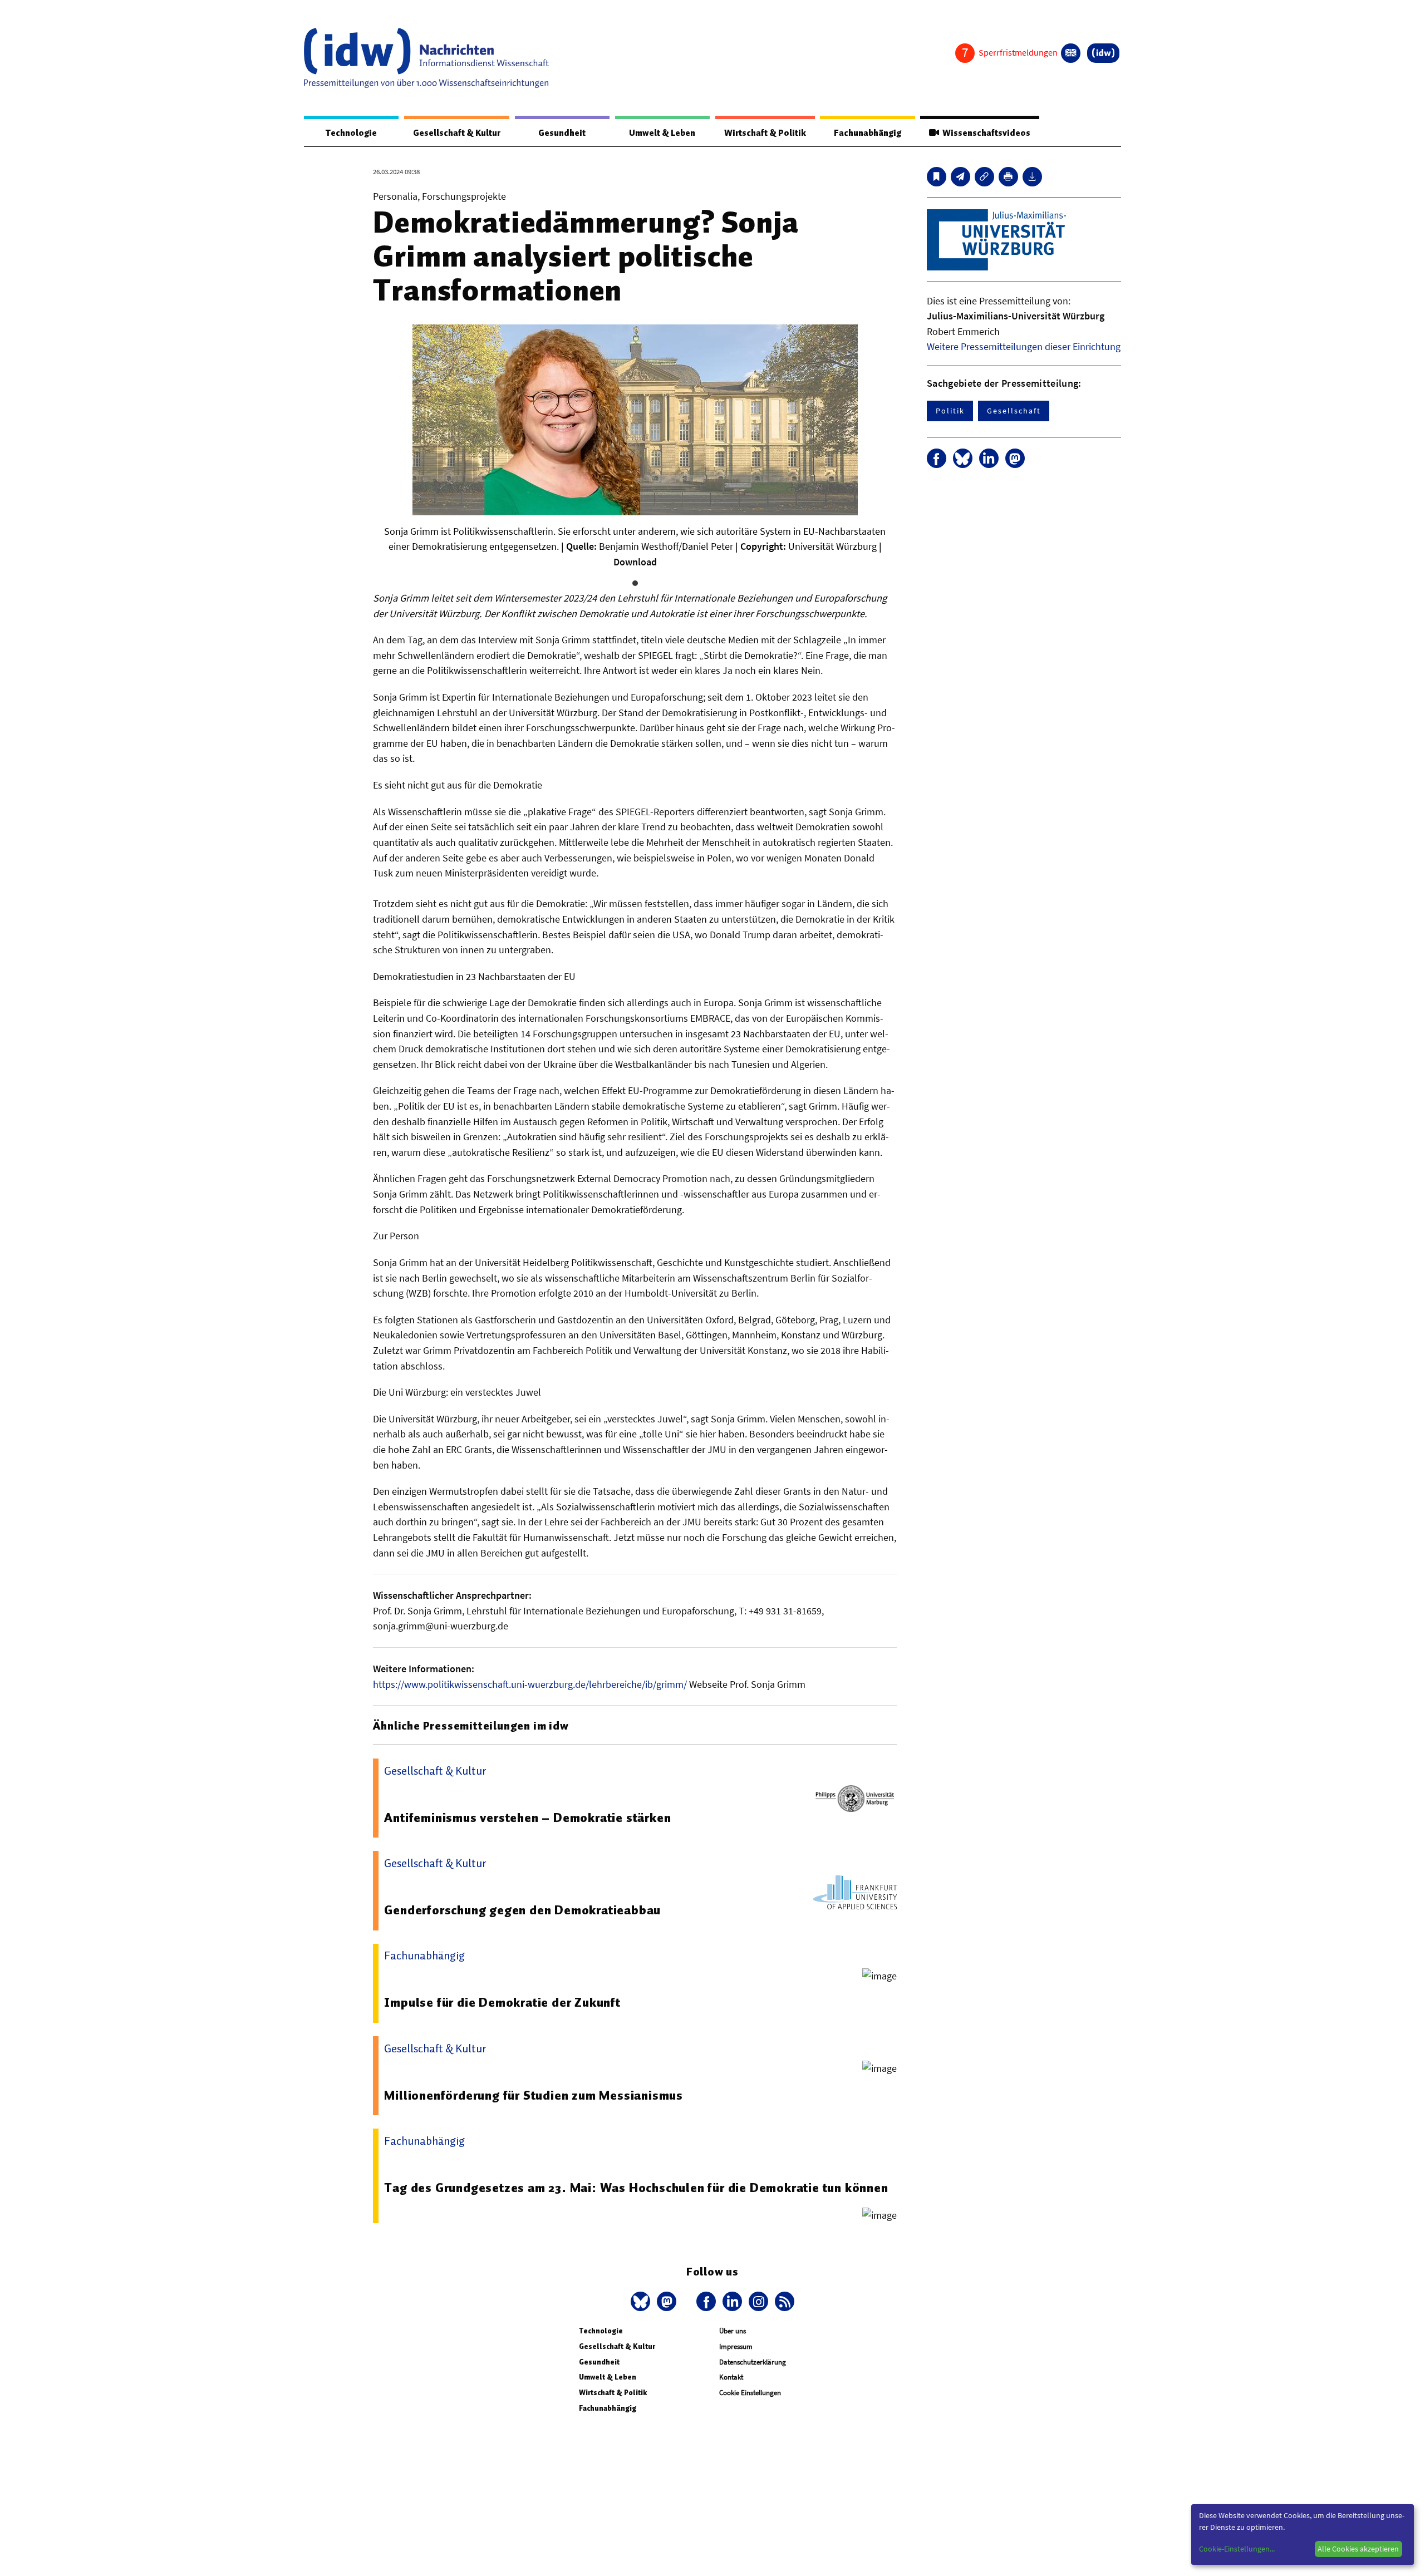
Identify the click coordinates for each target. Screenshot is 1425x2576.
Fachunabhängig (868, 133)
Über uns (733, 2331)
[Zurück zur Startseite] (426, 58)
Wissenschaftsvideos (985, 133)
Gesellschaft (1014, 411)
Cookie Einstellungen (750, 2393)
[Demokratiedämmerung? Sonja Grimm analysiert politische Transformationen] (960, 177)
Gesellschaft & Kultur (457, 133)
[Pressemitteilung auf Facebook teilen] (937, 458)
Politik (950, 411)
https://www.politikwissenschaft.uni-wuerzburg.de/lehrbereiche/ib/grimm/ (530, 1684)
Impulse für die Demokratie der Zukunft (502, 2002)
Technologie (351, 133)
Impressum (736, 2346)
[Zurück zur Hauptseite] (1103, 53)
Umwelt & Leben (662, 133)
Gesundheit (562, 133)
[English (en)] (1071, 53)
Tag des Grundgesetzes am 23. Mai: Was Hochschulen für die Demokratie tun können (636, 2188)
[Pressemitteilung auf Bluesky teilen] (963, 458)
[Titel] (937, 177)
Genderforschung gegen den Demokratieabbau (522, 1910)
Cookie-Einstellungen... (1237, 2549)
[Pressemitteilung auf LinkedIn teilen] (989, 458)
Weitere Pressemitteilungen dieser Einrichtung (1024, 346)
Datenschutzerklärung (753, 2362)
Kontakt (731, 2377)
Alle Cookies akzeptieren (1358, 2549)
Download (635, 562)
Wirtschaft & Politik (765, 133)
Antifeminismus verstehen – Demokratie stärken (527, 1818)
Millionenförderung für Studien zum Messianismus (534, 2095)
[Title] (984, 177)
